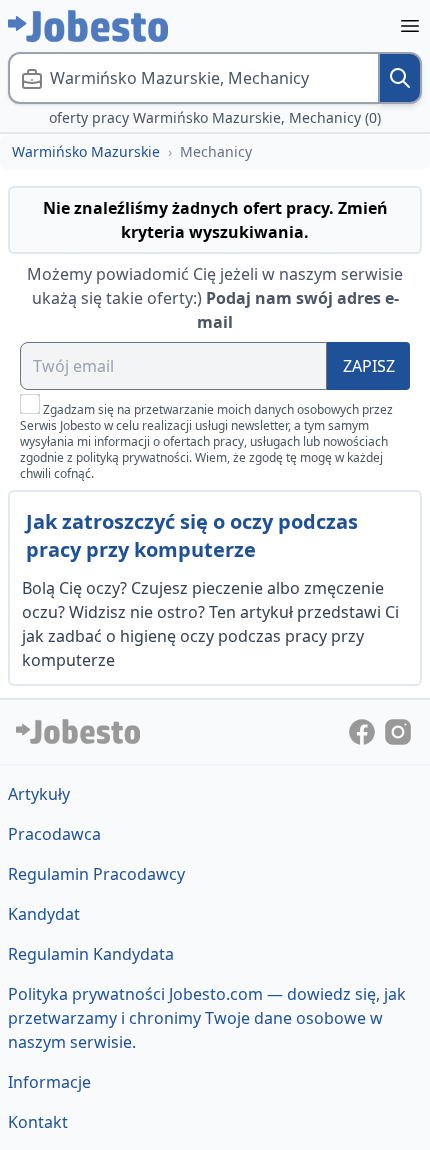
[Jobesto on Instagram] (398, 730)
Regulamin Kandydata (91, 954)
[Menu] (410, 26)
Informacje (49, 1082)
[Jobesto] (88, 26)
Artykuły (39, 794)
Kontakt (38, 1122)
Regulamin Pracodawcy (96, 874)
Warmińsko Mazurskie (86, 151)
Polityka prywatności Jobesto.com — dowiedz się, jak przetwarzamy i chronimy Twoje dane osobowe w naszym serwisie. (207, 1018)
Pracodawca (54, 834)
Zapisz (369, 366)
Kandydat (44, 914)
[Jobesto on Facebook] (364, 730)
